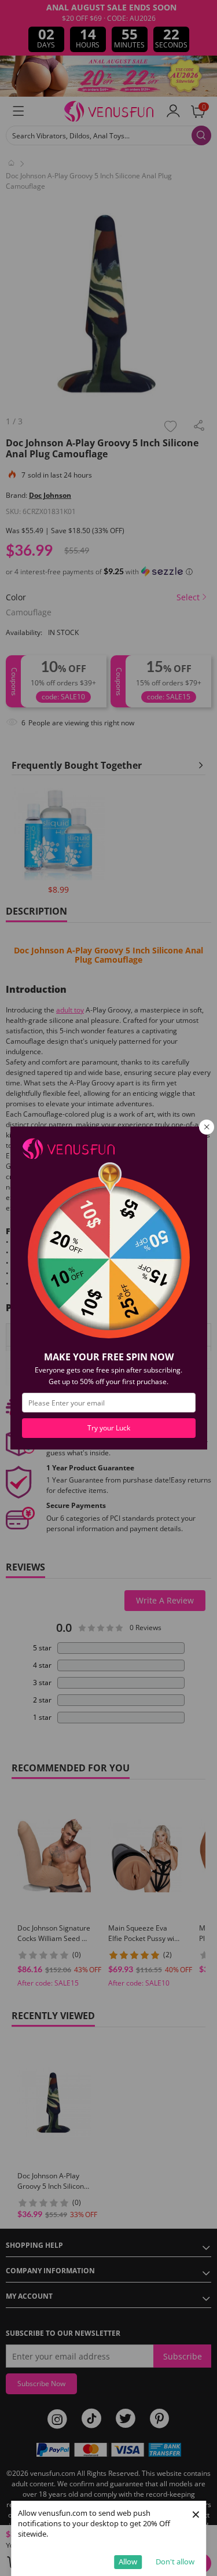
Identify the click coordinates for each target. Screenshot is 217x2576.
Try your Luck (109, 1428)
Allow (128, 2562)
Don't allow (175, 2562)
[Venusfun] (68, 1148)
